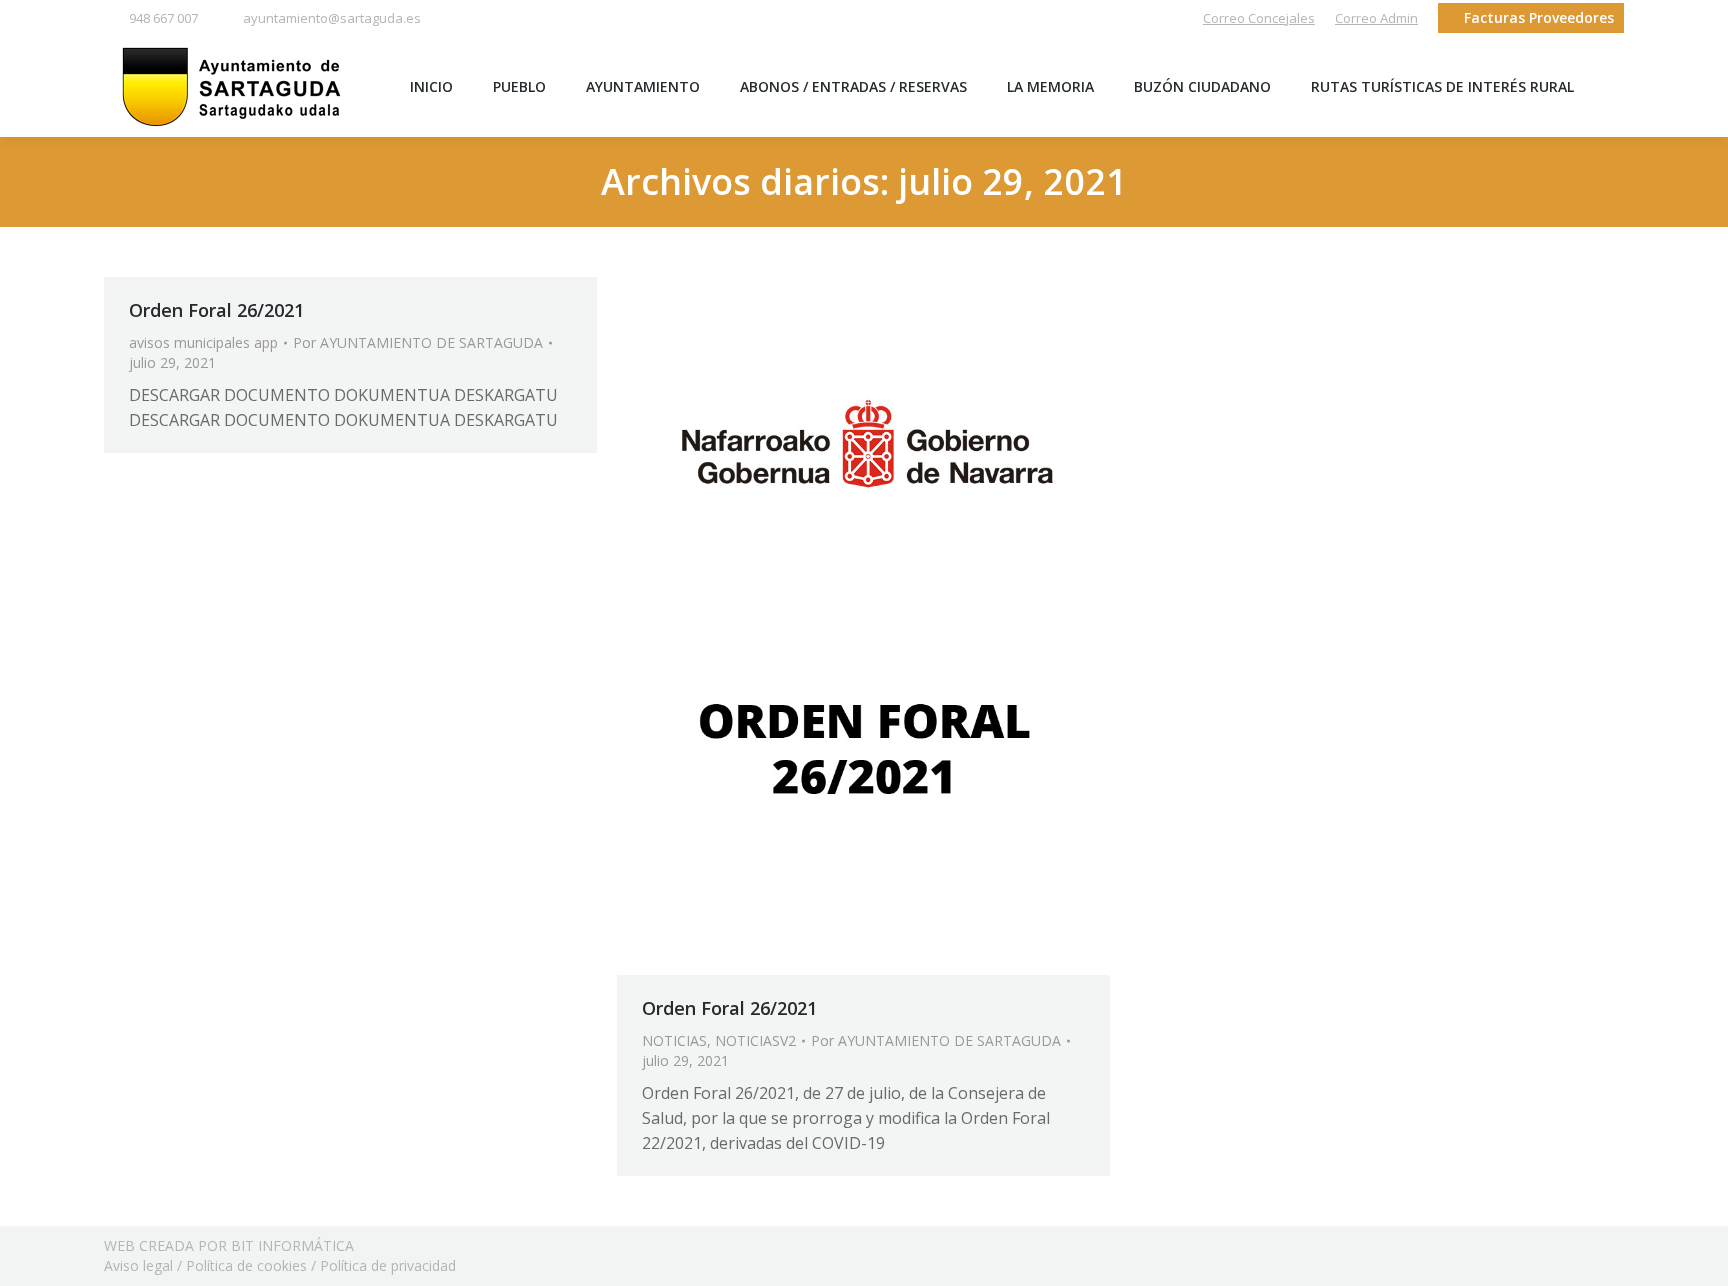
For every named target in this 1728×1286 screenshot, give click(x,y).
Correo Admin (1376, 18)
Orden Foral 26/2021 (216, 310)
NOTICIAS (674, 1040)
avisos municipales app (203, 342)
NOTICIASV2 (755, 1040)
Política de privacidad (388, 1265)
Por (418, 342)
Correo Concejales (1259, 18)
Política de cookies (246, 1265)
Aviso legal (138, 1265)
